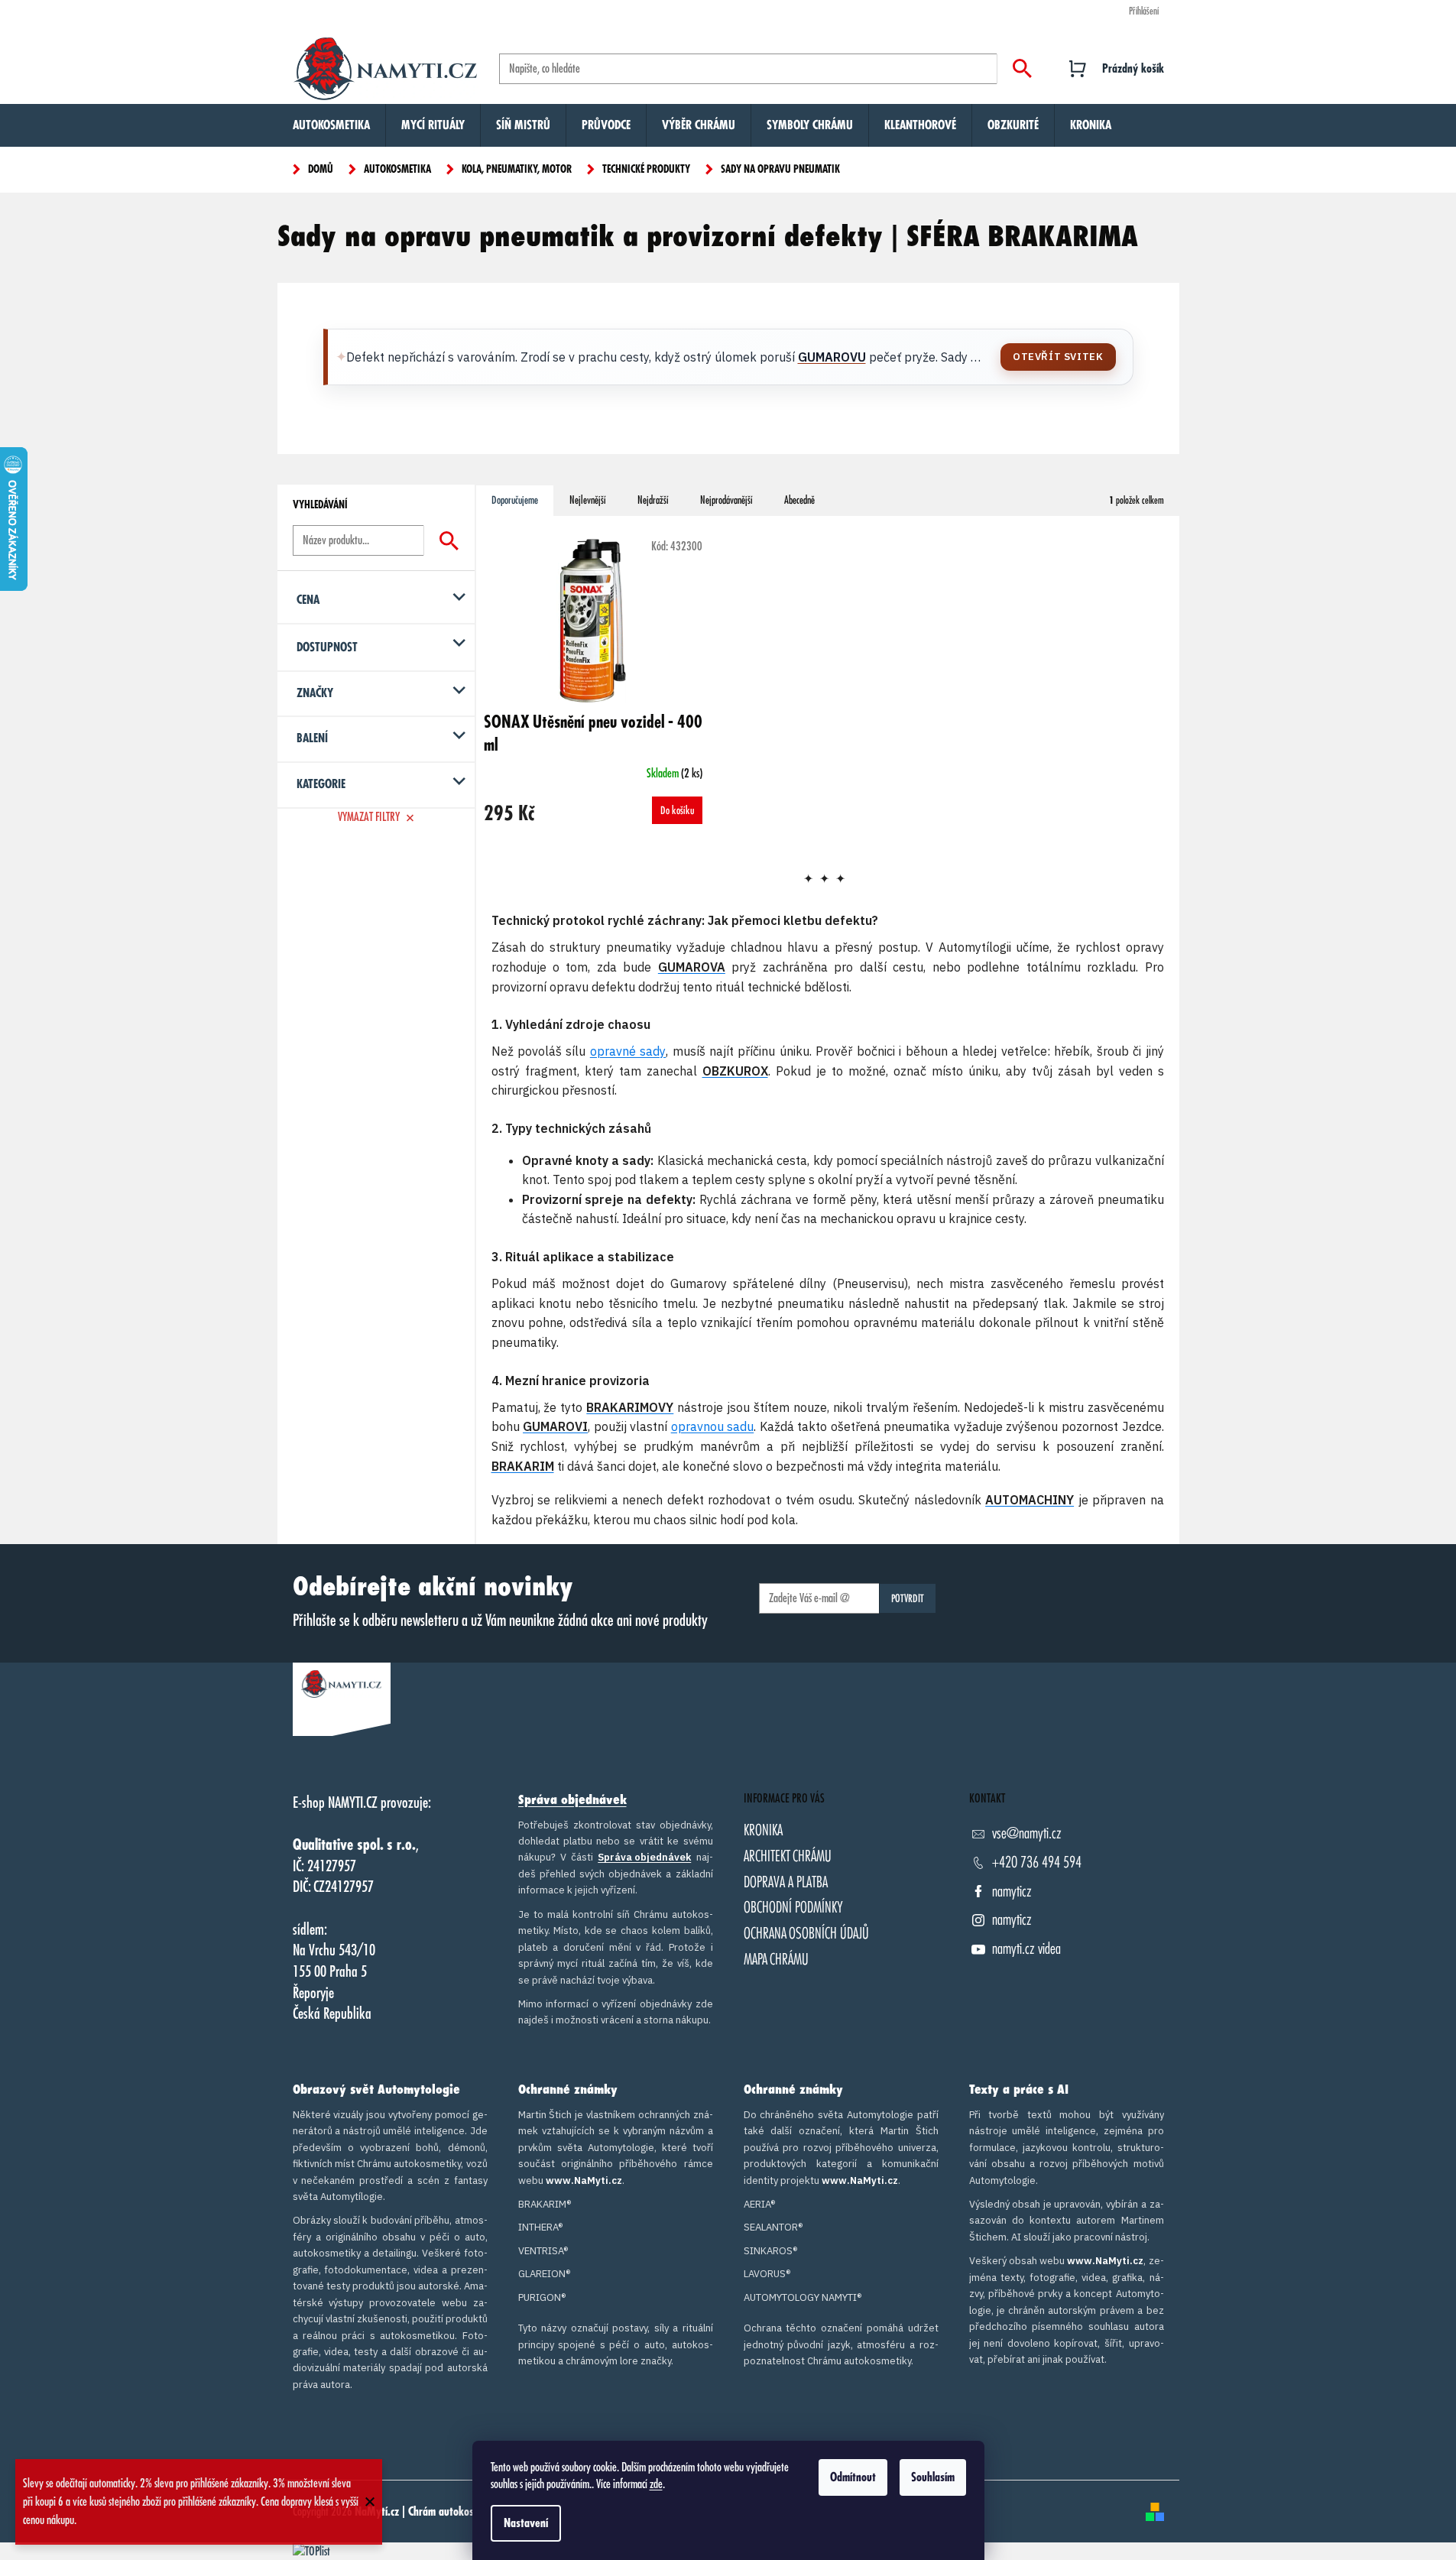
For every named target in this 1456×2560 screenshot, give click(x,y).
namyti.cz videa (1026, 1949)
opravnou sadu (713, 1426)
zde (656, 2484)
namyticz (1012, 1892)
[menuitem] (331, 125)
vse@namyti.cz (1027, 1833)
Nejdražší (653, 500)
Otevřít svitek (1058, 357)
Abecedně (799, 500)
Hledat (1022, 69)
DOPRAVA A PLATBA (786, 1882)
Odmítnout (853, 2477)
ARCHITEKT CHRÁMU (788, 1856)
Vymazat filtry (369, 817)
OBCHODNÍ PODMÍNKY (793, 1908)
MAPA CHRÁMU (776, 1960)
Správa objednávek (572, 1800)
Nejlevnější (588, 500)
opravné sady (628, 1051)
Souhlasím (933, 2477)
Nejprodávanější (726, 500)
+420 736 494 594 (1037, 1862)
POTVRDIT (908, 1598)
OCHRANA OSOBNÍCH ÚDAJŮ (806, 1934)
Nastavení (526, 2523)
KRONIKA (763, 1830)
